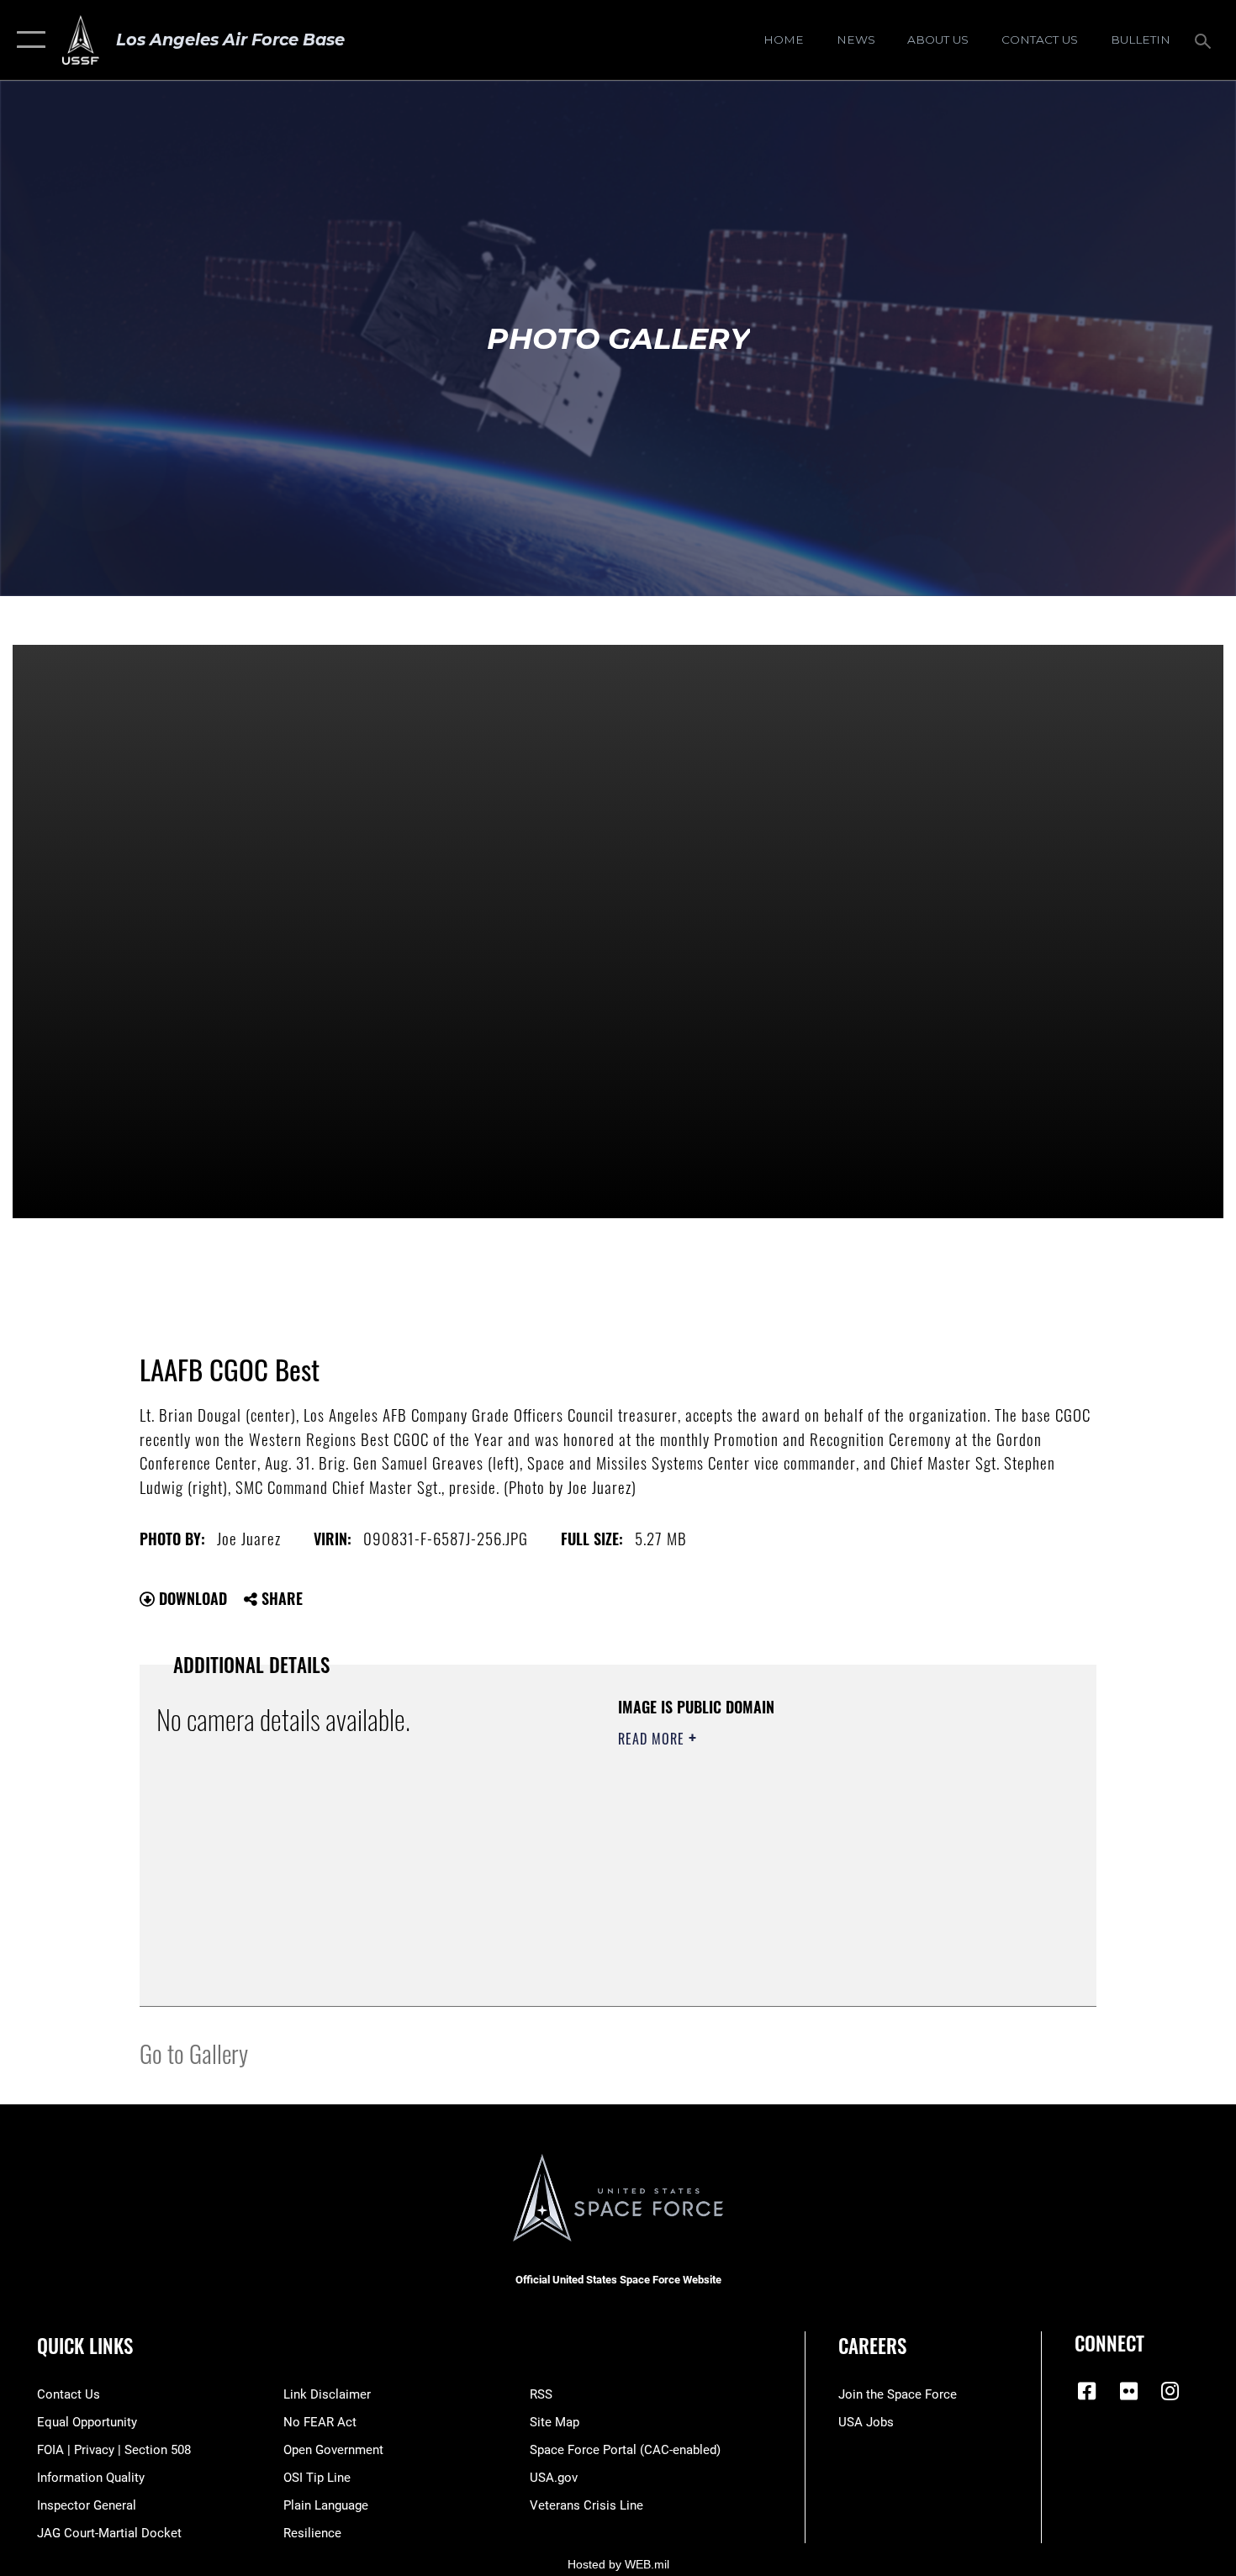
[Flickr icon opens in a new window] (1128, 2391)
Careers (872, 2346)
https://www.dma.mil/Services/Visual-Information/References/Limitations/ (815, 1869)
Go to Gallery (194, 2053)
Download (191, 1598)
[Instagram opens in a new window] (1170, 2391)
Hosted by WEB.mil (618, 2564)
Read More (653, 1739)
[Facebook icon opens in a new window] (1087, 2391)
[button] (27, 40)
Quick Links (85, 2346)
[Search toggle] (1205, 40)
